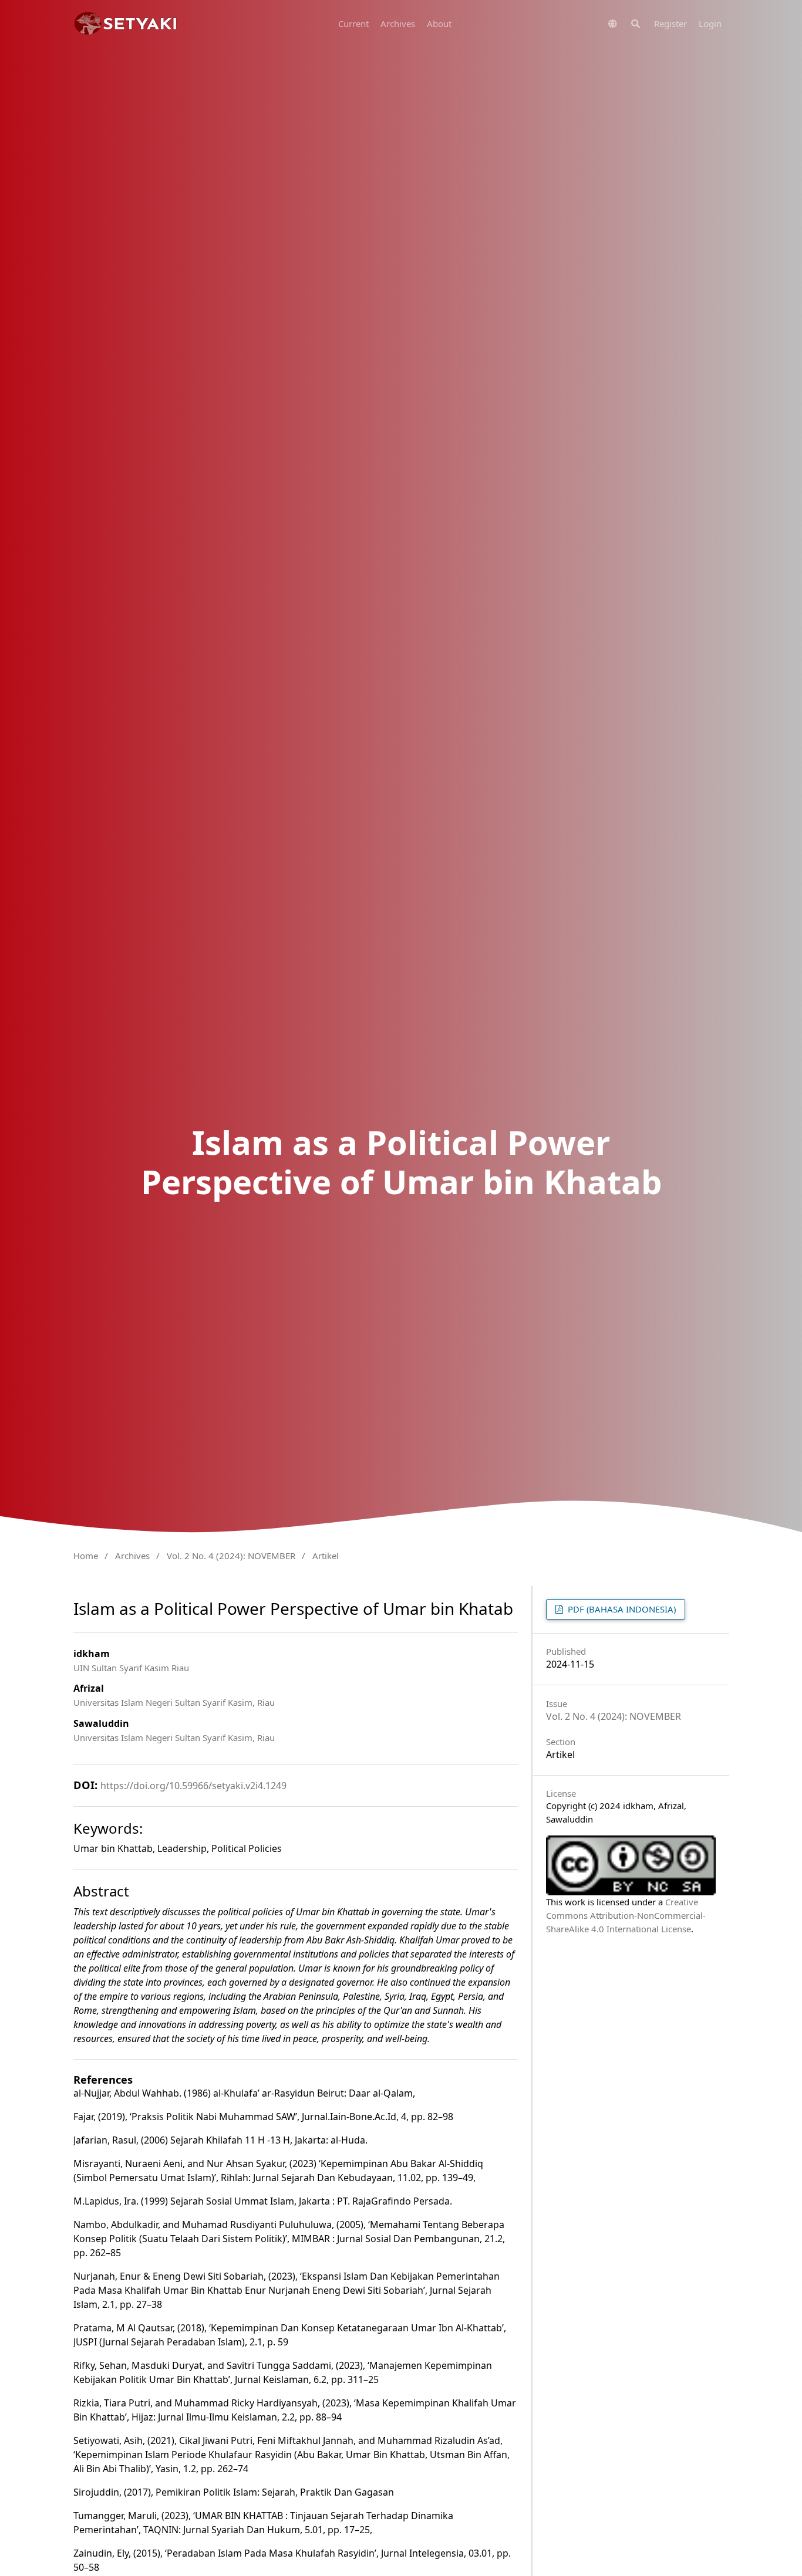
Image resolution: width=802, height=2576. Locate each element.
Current (353, 23)
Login (710, 23)
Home (86, 1556)
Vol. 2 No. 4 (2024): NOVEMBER (231, 1556)
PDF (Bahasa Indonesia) (621, 1609)
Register (670, 23)
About (439, 23)
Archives (398, 23)
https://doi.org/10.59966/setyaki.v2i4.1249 (193, 1786)
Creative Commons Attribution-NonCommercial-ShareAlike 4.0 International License (626, 1915)
